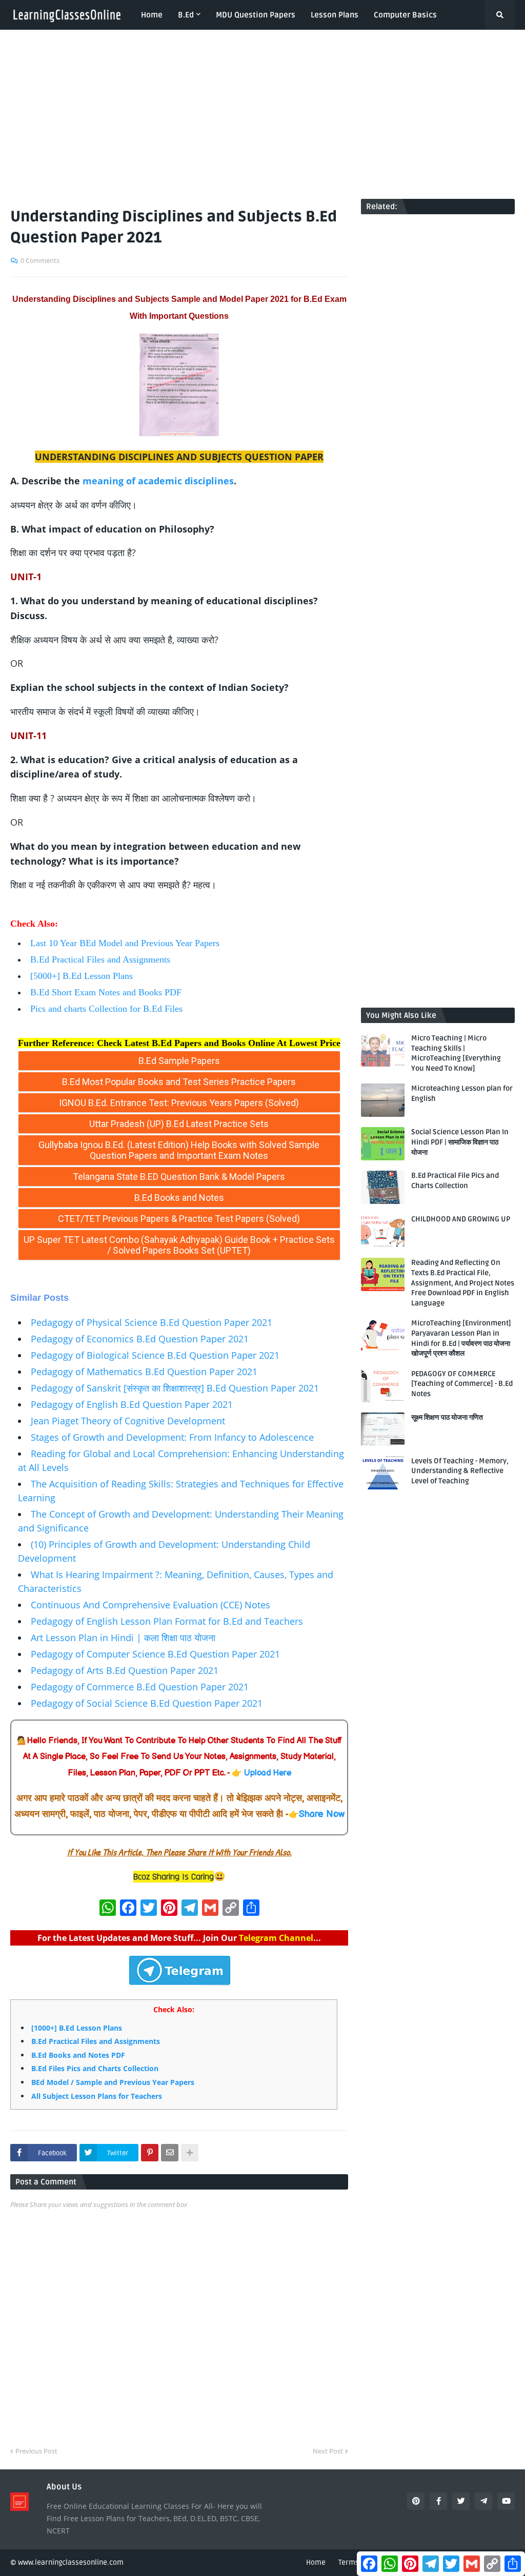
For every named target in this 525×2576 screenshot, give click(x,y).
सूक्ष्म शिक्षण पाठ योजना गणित (447, 1417)
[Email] (170, 2153)
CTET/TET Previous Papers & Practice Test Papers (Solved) (179, 1219)
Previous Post (36, 2451)
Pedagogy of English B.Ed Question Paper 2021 (132, 1404)
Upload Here (268, 1773)
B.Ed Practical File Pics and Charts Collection (455, 1181)
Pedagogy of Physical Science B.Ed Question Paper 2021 (152, 1322)
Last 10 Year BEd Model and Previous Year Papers (125, 943)
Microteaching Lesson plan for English (462, 1093)
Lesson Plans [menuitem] (335, 15)
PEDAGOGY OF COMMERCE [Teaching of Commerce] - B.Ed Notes (462, 1384)
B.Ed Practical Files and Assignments (100, 959)
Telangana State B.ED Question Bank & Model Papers (179, 1177)
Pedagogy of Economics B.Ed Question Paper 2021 (140, 1339)
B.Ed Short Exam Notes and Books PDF (106, 992)
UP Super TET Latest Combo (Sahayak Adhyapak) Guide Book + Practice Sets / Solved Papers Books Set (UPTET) (179, 1245)
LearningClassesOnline (59, 1268)
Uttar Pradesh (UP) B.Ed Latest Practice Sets (179, 1124)
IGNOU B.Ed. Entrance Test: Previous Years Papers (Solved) (179, 1103)
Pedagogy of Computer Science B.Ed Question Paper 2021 (155, 1654)
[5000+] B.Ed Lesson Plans (82, 976)
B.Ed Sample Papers (179, 1061)
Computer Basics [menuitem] (405, 15)
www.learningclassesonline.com (71, 2562)
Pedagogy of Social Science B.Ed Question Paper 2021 (147, 1703)
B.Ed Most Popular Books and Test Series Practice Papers (179, 1082)
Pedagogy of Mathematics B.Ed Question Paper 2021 (144, 1372)
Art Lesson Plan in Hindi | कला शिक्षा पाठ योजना (123, 1638)
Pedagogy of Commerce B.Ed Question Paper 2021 (140, 1687)
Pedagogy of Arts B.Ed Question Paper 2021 (125, 1670)
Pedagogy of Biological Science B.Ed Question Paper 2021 (155, 1355)
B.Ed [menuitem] (186, 15)
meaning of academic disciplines (158, 481)
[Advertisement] (262, 114)
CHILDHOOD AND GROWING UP (461, 1219)
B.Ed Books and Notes (179, 1198)
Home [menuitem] (152, 15)
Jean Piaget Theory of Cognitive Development (128, 1421)
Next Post (328, 2451)
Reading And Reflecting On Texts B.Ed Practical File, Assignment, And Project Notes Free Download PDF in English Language (463, 1283)
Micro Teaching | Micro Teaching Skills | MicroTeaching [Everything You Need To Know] (456, 1053)
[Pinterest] (150, 2153)
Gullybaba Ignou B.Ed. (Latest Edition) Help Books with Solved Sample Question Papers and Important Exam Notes (179, 1150)
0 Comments (40, 260)
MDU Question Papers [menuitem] (256, 15)
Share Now (322, 1814)
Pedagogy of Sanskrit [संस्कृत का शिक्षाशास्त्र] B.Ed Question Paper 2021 (175, 1388)
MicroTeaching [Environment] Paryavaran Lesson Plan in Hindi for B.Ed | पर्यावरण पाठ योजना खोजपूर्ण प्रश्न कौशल (461, 1338)
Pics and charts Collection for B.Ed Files (106, 1009)
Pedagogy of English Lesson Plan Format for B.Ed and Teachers (167, 1621)
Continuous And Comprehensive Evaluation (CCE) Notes (150, 1605)
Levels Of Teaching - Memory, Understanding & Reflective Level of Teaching (460, 1471)
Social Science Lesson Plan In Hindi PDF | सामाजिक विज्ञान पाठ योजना (460, 1142)
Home (316, 2562)
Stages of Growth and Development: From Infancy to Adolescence (172, 1437)
